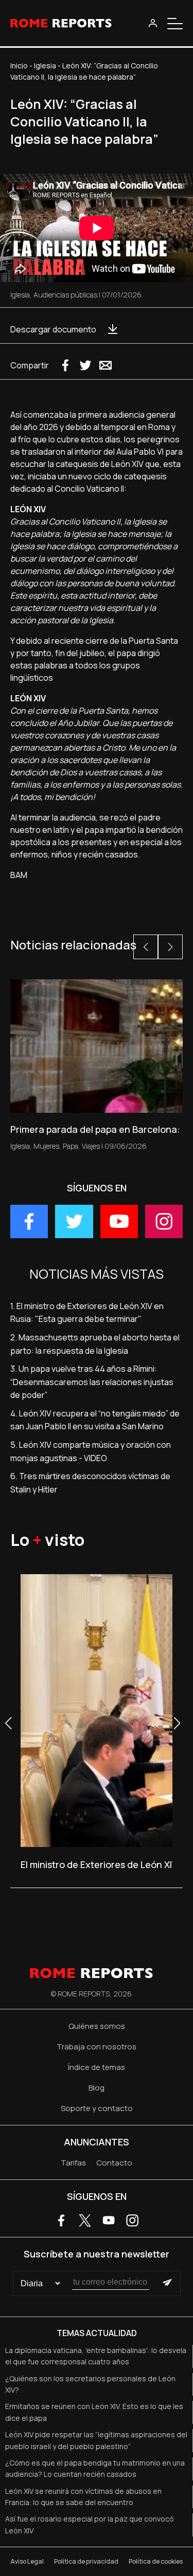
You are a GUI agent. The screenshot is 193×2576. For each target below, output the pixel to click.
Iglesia (45, 66)
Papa (71, 1146)
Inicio (19, 66)
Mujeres (46, 1146)
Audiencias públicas (65, 295)
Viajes (91, 1146)
